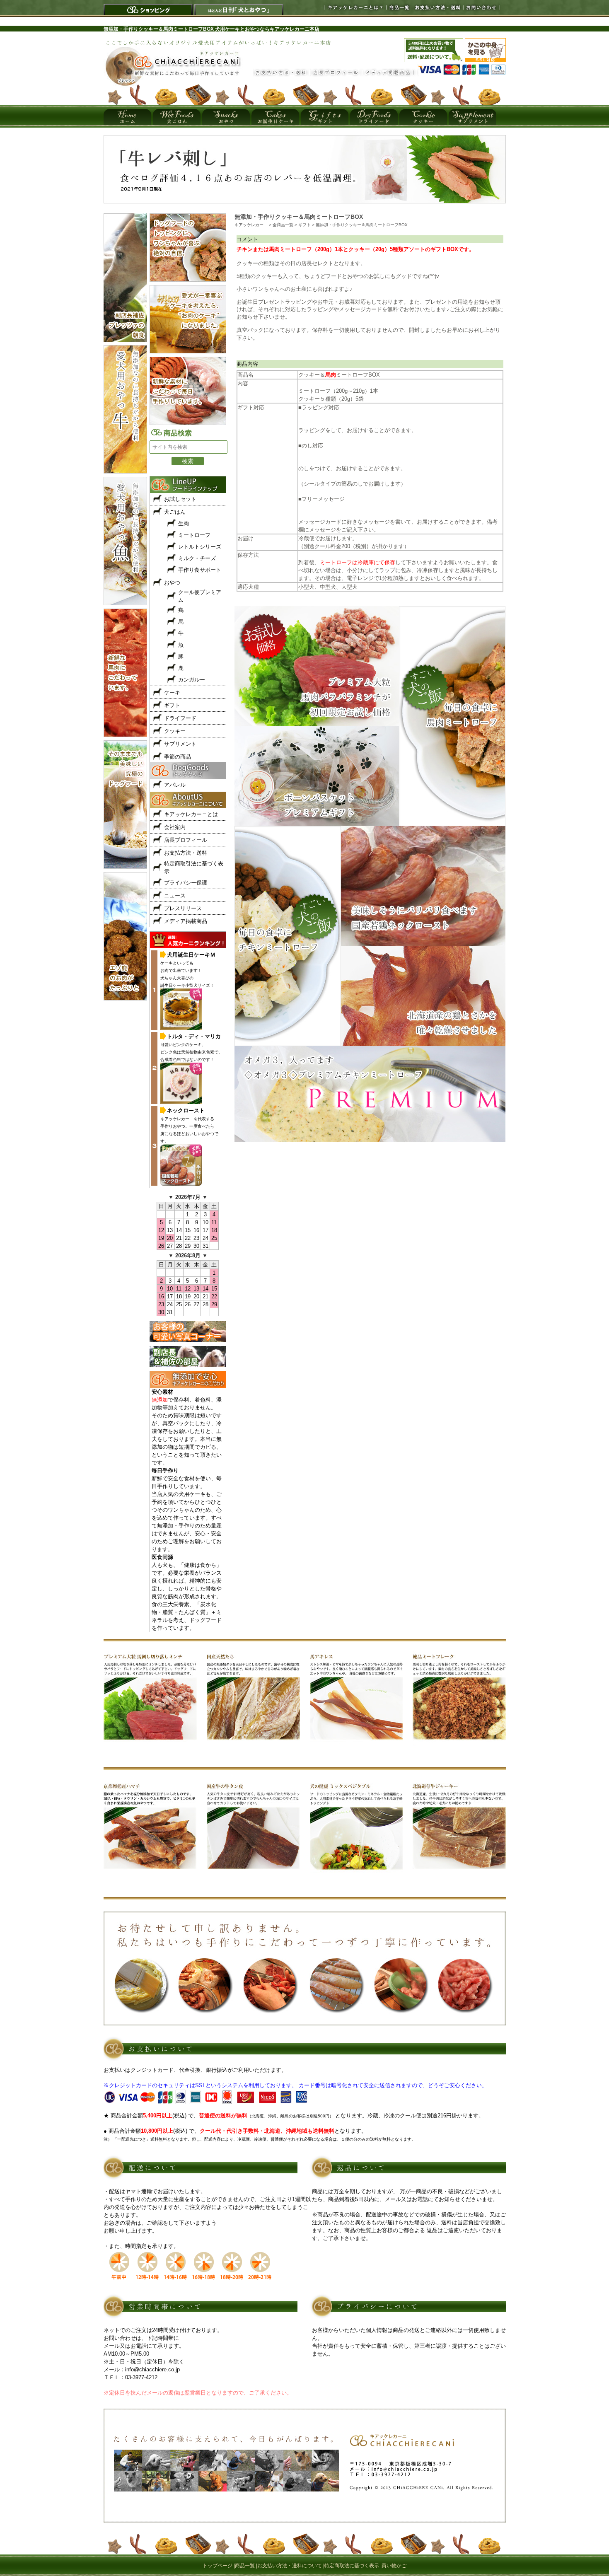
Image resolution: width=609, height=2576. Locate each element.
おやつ (172, 583)
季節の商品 (178, 757)
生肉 (184, 523)
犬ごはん (175, 512)
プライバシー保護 (186, 883)
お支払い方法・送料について (290, 2566)
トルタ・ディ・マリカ (194, 1036)
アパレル (175, 785)
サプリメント (180, 744)
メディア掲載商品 (186, 921)
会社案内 (175, 827)
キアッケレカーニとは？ (344, 7)
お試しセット (180, 499)
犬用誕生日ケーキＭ (191, 955)
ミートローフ (194, 535)
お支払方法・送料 (186, 853)
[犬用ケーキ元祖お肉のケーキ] (305, 201)
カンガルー (192, 680)
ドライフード (180, 718)
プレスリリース (183, 908)
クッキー (175, 731)
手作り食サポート (200, 570)
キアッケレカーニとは (191, 814)
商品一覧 (397, 7)
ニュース (175, 895)
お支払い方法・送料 (435, 7)
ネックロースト (186, 1110)
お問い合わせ (480, 7)
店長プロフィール (186, 840)
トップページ (217, 2566)
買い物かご (394, 2566)
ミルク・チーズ (197, 558)
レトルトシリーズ (200, 547)
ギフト (172, 705)
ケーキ (172, 692)
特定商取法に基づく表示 (352, 2566)
